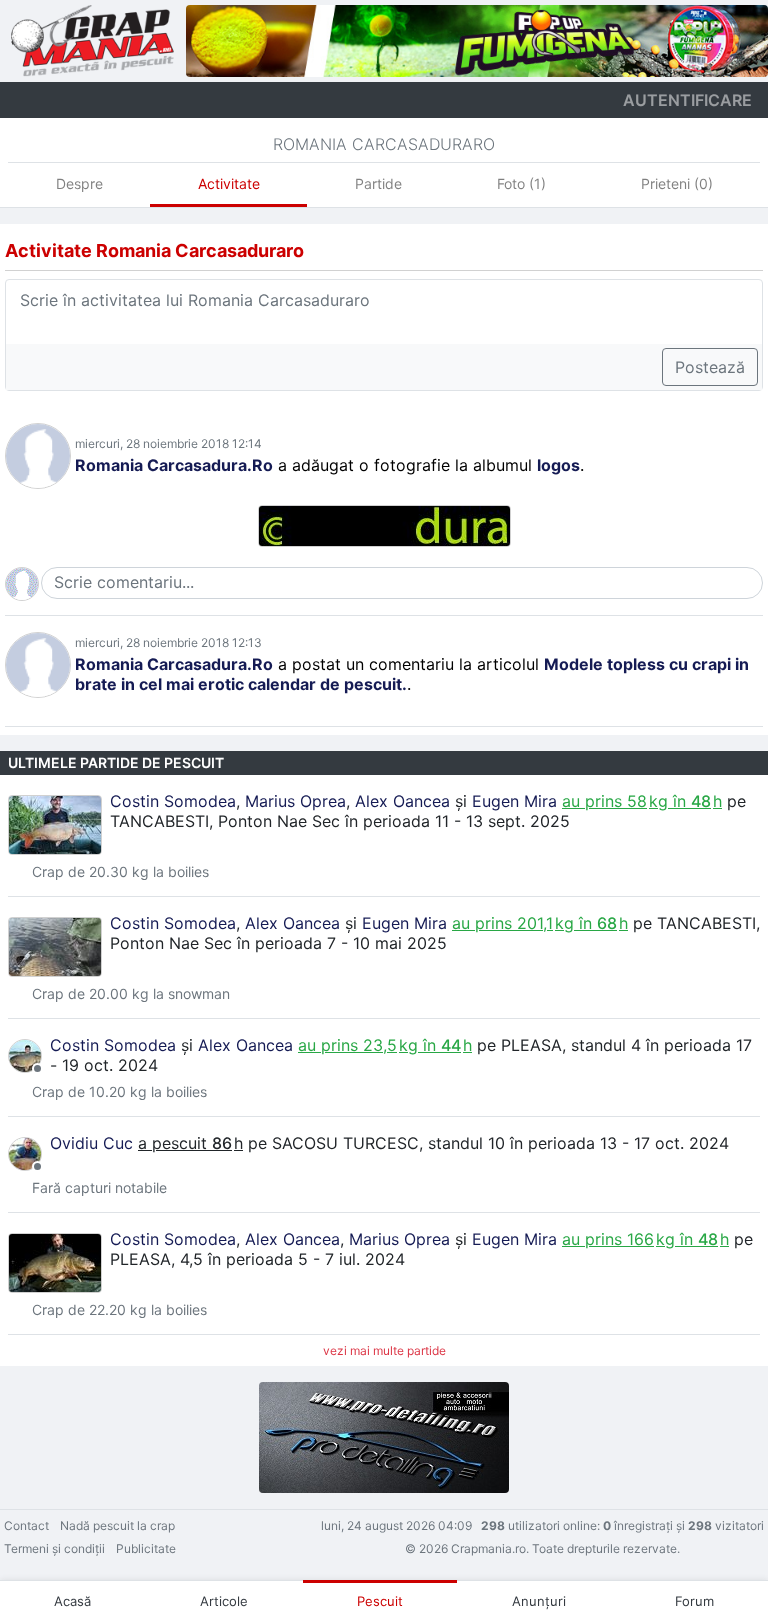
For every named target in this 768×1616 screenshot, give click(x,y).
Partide (378, 183)
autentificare (687, 100)
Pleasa (531, 1045)
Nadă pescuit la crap (117, 1525)
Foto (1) (521, 183)
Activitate (229, 183)
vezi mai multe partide (384, 1350)
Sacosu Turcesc (345, 1143)
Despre (79, 183)
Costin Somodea (173, 801)
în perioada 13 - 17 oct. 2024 (619, 1143)
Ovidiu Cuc (91, 1143)
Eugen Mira (514, 801)
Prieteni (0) (677, 183)
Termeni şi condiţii (54, 1548)
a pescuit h (190, 1143)
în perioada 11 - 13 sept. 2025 (457, 821)
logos (558, 465)
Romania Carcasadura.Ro (174, 465)
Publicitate (146, 1548)
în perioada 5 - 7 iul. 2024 (306, 1259)
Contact (26, 1525)
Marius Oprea (295, 801)
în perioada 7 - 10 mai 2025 (342, 943)
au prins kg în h (642, 801)
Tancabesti (159, 821)
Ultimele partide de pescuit (116, 762)
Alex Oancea (402, 801)
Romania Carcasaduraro (384, 144)
